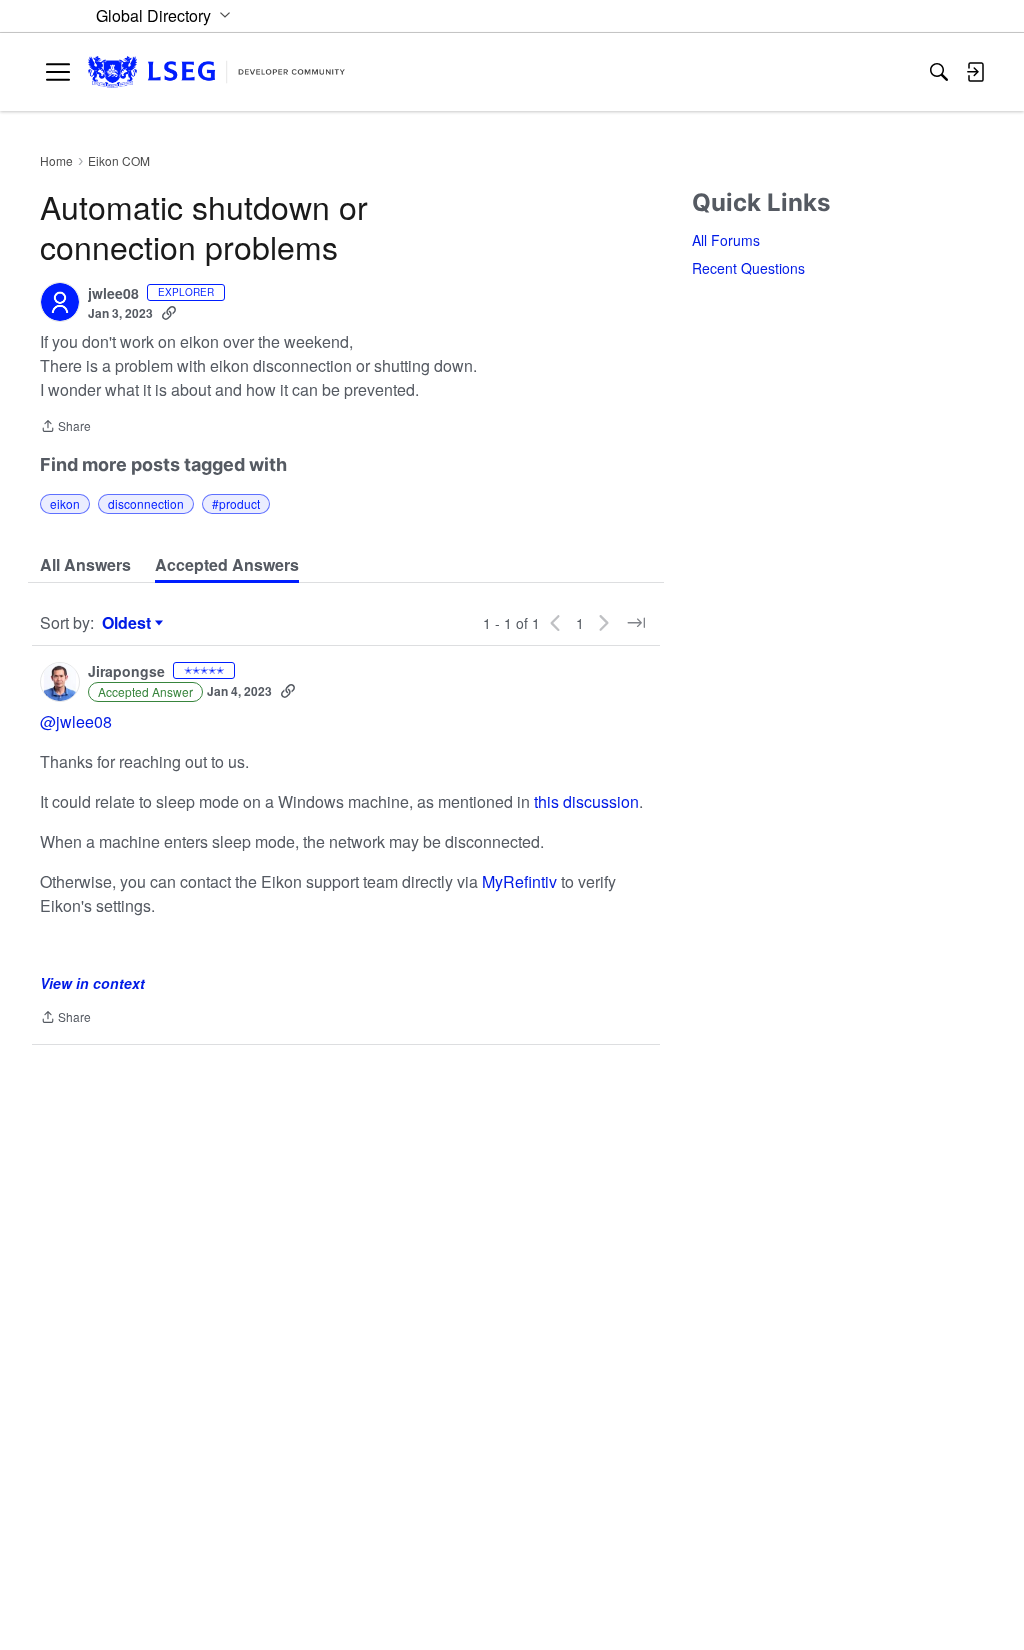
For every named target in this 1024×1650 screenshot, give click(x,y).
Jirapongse (126, 672)
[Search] (939, 72)
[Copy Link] (169, 313)
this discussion (586, 801)
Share (65, 427)
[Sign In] (975, 72)
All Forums (726, 240)
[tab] (85, 565)
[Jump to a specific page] (636, 623)
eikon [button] (65, 503)
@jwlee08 (76, 721)
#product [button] (236, 503)
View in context (92, 983)
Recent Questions (748, 268)
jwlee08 (113, 294)
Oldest (129, 623)
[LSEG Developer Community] (216, 72)
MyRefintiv (521, 881)
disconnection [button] (146, 503)
